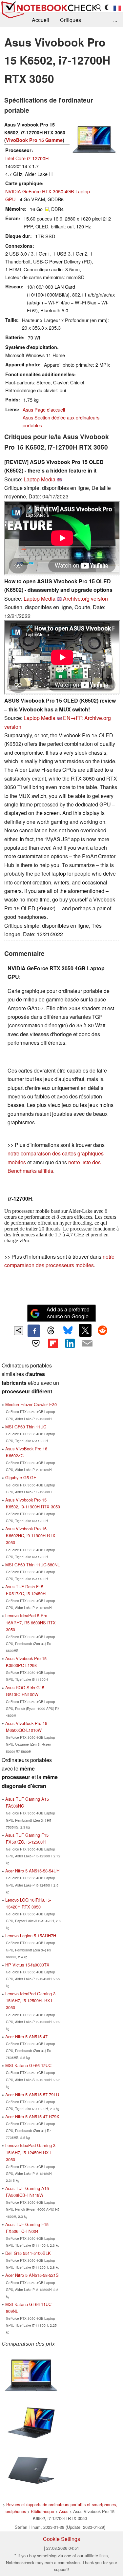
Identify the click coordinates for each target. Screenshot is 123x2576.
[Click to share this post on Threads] (51, 1331)
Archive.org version (85, 599)
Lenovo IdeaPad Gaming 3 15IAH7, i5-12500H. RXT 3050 (30, 2000)
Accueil (41, 20)
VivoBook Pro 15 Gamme (34, 140)
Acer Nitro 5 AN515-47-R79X (32, 2116)
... (115, 20)
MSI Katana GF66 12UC (28, 2065)
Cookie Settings (61, 2539)
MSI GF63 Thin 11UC (26, 1427)
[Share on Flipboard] (53, 1343)
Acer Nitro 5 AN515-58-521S (32, 2275)
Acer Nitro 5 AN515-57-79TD (32, 2094)
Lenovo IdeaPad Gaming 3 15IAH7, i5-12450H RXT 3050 (30, 2152)
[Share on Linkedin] (70, 1343)
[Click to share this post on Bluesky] (68, 1331)
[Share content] (19, 1331)
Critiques (71, 20)
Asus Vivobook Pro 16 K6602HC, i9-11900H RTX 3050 (30, 1535)
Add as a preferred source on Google (68, 1313)
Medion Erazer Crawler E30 (31, 1404)
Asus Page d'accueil (44, 409)
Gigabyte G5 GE (21, 1477)
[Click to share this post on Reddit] (102, 1330)
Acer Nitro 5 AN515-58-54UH (32, 1871)
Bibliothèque (42, 2511)
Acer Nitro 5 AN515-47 (26, 2036)
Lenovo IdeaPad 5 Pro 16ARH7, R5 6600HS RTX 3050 (31, 1622)
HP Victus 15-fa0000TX (27, 1965)
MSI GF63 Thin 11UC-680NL (32, 1565)
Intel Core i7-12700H (27, 158)
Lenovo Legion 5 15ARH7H (31, 1936)
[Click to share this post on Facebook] (34, 1331)
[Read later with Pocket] (36, 1343)
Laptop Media (40, 479)
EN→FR (73, 718)
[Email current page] (87, 1344)
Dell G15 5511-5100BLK (28, 2253)
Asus (64, 2511)
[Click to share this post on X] (85, 1330)
